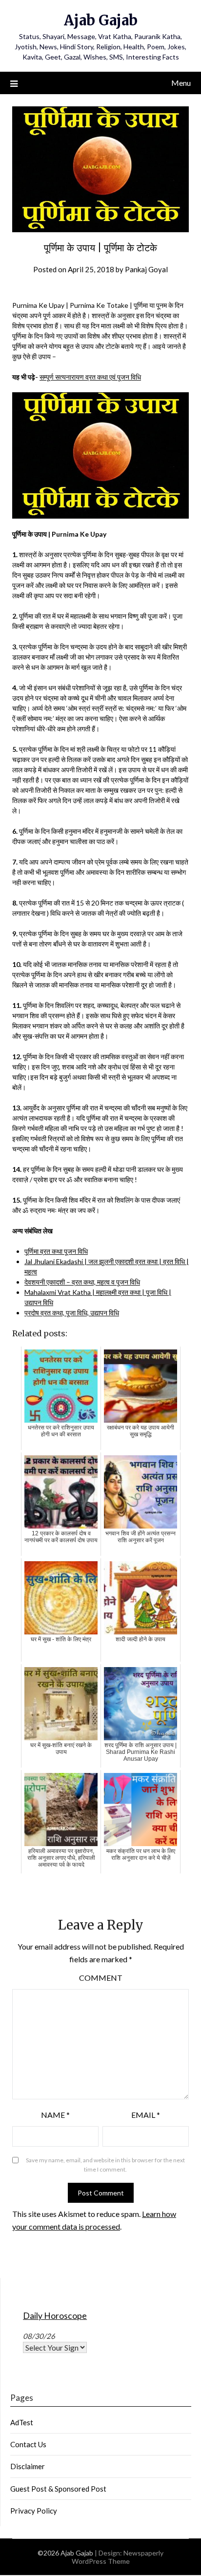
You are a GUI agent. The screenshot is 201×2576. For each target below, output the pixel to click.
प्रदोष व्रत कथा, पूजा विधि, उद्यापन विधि (72, 1313)
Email (146, 2115)
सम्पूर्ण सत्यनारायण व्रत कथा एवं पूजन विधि (90, 377)
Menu (181, 83)
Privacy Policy (34, 2511)
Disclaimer (28, 2466)
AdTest (22, 2422)
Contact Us (28, 2444)
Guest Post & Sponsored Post (58, 2489)
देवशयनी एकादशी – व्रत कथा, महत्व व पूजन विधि (82, 1282)
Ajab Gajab (101, 20)
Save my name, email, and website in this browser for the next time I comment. (105, 2165)
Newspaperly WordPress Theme (118, 2557)
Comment (101, 1978)
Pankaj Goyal (146, 269)
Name (55, 2115)
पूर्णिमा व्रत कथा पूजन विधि (56, 1251)
